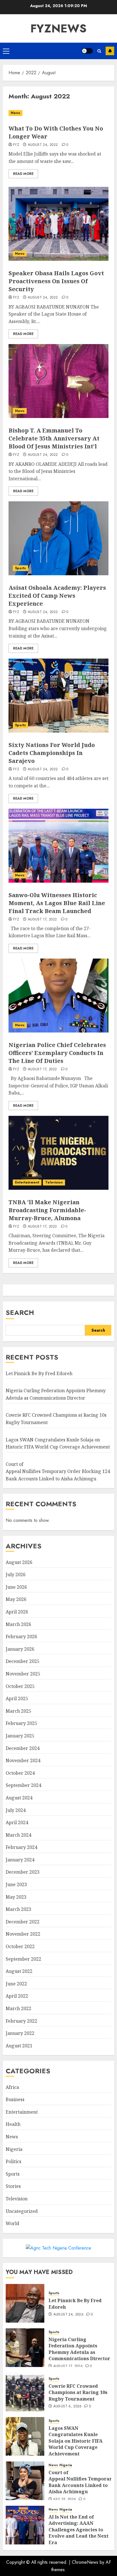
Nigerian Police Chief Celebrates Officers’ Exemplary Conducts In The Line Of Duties (57, 1053)
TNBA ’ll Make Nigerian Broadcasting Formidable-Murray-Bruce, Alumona (47, 1210)
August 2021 (19, 2046)
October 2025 (20, 1686)
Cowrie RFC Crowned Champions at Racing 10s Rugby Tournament (78, 2392)
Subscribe (110, 51)
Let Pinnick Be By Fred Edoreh (39, 1373)
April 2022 (17, 1996)
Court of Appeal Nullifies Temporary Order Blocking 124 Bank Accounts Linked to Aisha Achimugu (58, 1471)
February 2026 (21, 1636)
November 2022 (23, 1934)
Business (15, 2099)
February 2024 (21, 1847)
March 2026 (18, 1624)
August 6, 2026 (68, 2407)
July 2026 (16, 1574)
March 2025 (18, 1711)
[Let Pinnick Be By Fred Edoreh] (25, 2303)
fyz (16, 145)
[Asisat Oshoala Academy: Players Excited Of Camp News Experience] (58, 538)
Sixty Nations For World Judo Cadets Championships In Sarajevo (52, 753)
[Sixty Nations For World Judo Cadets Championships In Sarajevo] (58, 696)
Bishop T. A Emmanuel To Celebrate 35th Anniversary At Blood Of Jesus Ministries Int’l (54, 438)
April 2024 (17, 1822)
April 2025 (17, 1698)
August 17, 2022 (42, 920)
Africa (12, 2087)
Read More (23, 174)
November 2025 (23, 1674)
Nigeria (14, 2149)
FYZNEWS (58, 28)
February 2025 (21, 1723)
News (15, 113)
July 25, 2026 (65, 2500)
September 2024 (23, 1785)
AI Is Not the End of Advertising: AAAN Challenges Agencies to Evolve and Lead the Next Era (79, 2530)
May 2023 (16, 1897)
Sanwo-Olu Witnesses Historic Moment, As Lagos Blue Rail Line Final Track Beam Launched (57, 903)
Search (20, 1312)
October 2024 (20, 1773)
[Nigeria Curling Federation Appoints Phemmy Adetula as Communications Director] (25, 2348)
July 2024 (16, 1810)
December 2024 (23, 1748)
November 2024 (23, 1760)
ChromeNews (85, 2562)
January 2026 (20, 1649)
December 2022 (23, 1922)
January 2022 (20, 2033)
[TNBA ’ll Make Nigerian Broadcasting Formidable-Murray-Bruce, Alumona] (58, 1153)
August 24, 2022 (43, 145)
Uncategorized (22, 2211)
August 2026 (19, 1562)
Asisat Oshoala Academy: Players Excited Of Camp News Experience (57, 596)
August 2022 (19, 1971)
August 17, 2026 (68, 2366)
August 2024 (19, 1798)
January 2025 (20, 1736)
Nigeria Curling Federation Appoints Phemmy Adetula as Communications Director (79, 2349)
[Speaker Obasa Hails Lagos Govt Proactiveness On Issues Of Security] (58, 224)
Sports (20, 568)
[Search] (99, 51)
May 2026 (16, 1599)
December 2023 (23, 1872)
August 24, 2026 (68, 2315)
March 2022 (18, 2008)
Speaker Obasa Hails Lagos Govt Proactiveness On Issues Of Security (56, 281)
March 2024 (18, 1835)
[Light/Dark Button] (87, 51)
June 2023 (16, 1884)
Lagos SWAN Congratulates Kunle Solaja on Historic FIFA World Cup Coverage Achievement (76, 2441)
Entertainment (27, 1182)
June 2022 (16, 1984)
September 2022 (23, 1959)
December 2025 (23, 1661)
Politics (13, 2161)
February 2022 (21, 2021)
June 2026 (16, 1587)
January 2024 (20, 1860)
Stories (13, 2186)
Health (13, 2124)
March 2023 (18, 1909)
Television (54, 1182)
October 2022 (20, 1946)
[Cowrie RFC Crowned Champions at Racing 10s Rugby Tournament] (25, 2392)
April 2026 (17, 1612)
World (12, 2223)
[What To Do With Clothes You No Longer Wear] (58, 113)
